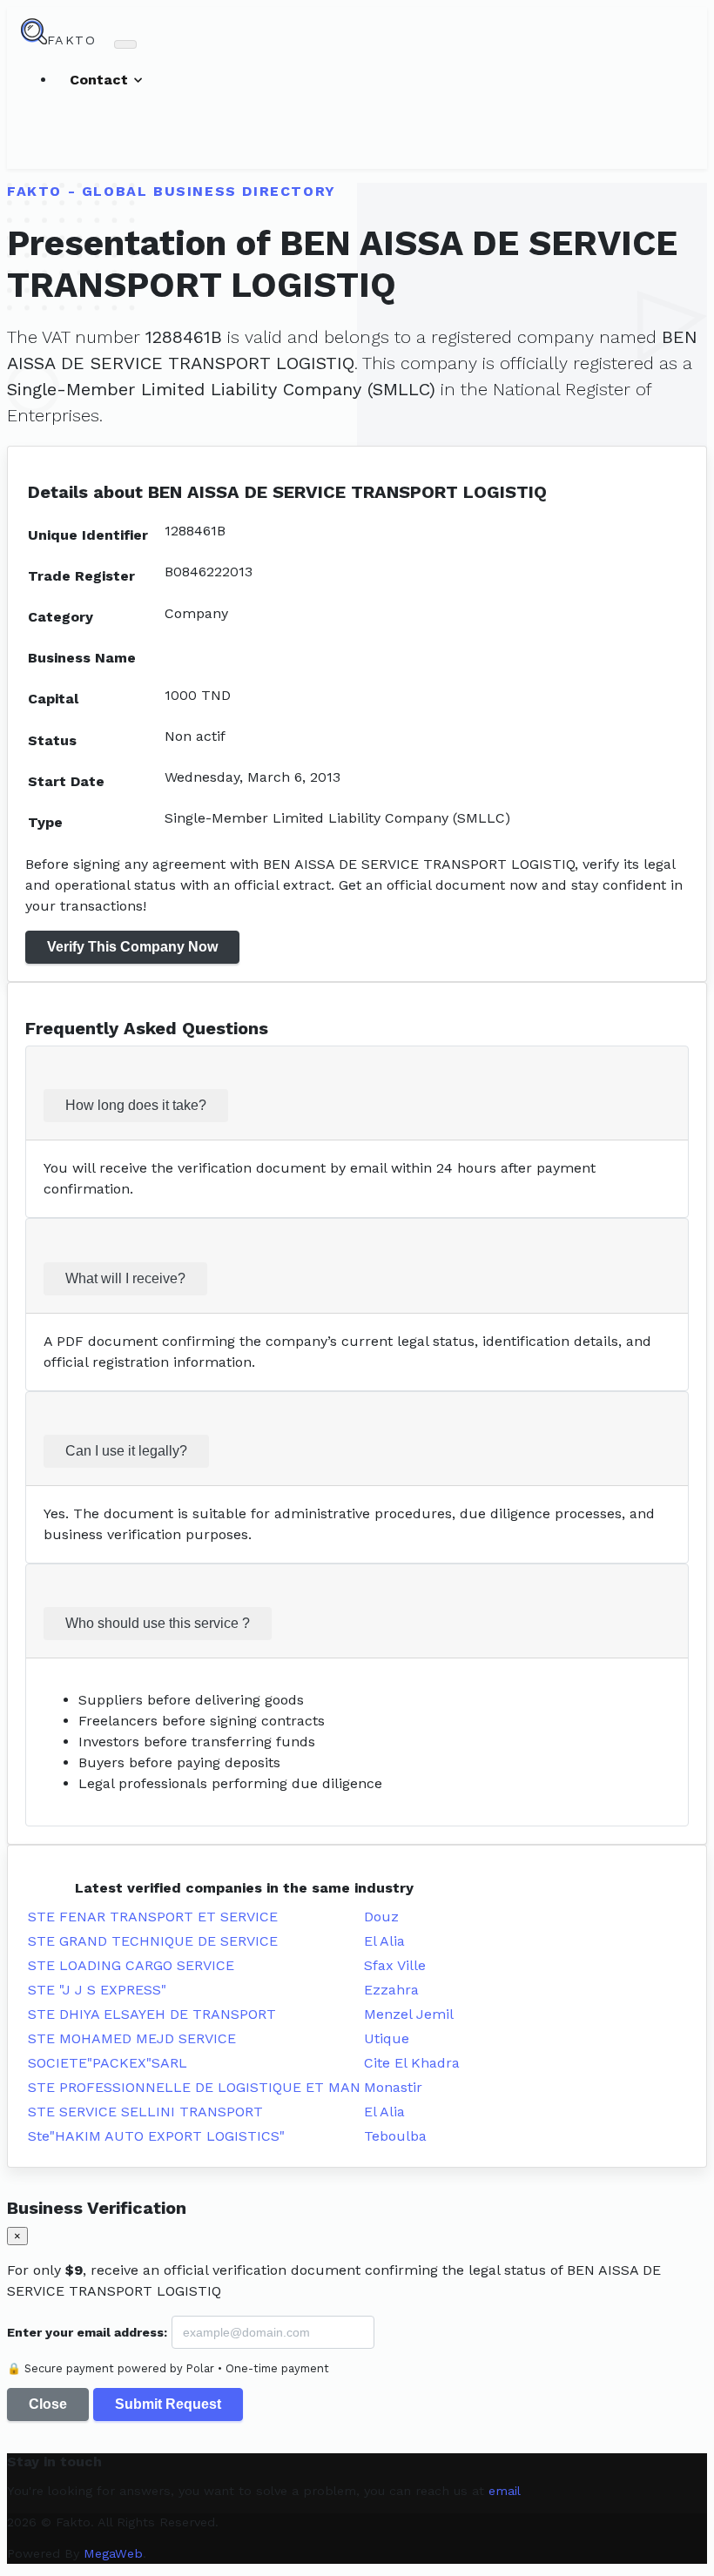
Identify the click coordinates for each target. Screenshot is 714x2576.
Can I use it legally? (126, 1451)
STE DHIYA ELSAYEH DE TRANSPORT (152, 2014)
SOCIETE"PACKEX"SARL (108, 2063)
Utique (387, 2038)
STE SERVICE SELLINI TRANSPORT (145, 2112)
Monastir (393, 2087)
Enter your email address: (87, 2332)
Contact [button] (101, 80)
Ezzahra (391, 1990)
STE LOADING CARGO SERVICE (131, 1965)
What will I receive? (125, 1278)
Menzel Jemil (409, 2014)
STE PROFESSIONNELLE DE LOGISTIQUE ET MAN (194, 2087)
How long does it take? (136, 1105)
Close (48, 2404)
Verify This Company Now (132, 947)
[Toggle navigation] (125, 44)
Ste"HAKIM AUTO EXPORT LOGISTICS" (156, 2136)
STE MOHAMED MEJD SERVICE (132, 2038)
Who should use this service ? (158, 1623)
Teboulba (395, 2136)
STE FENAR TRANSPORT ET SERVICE (153, 1917)
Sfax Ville (395, 1965)
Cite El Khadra (412, 2063)
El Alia (384, 1941)
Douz (381, 1917)
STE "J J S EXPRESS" (97, 1990)
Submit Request (168, 2404)
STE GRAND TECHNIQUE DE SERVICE (153, 1941)
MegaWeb (113, 2553)
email (505, 2491)
